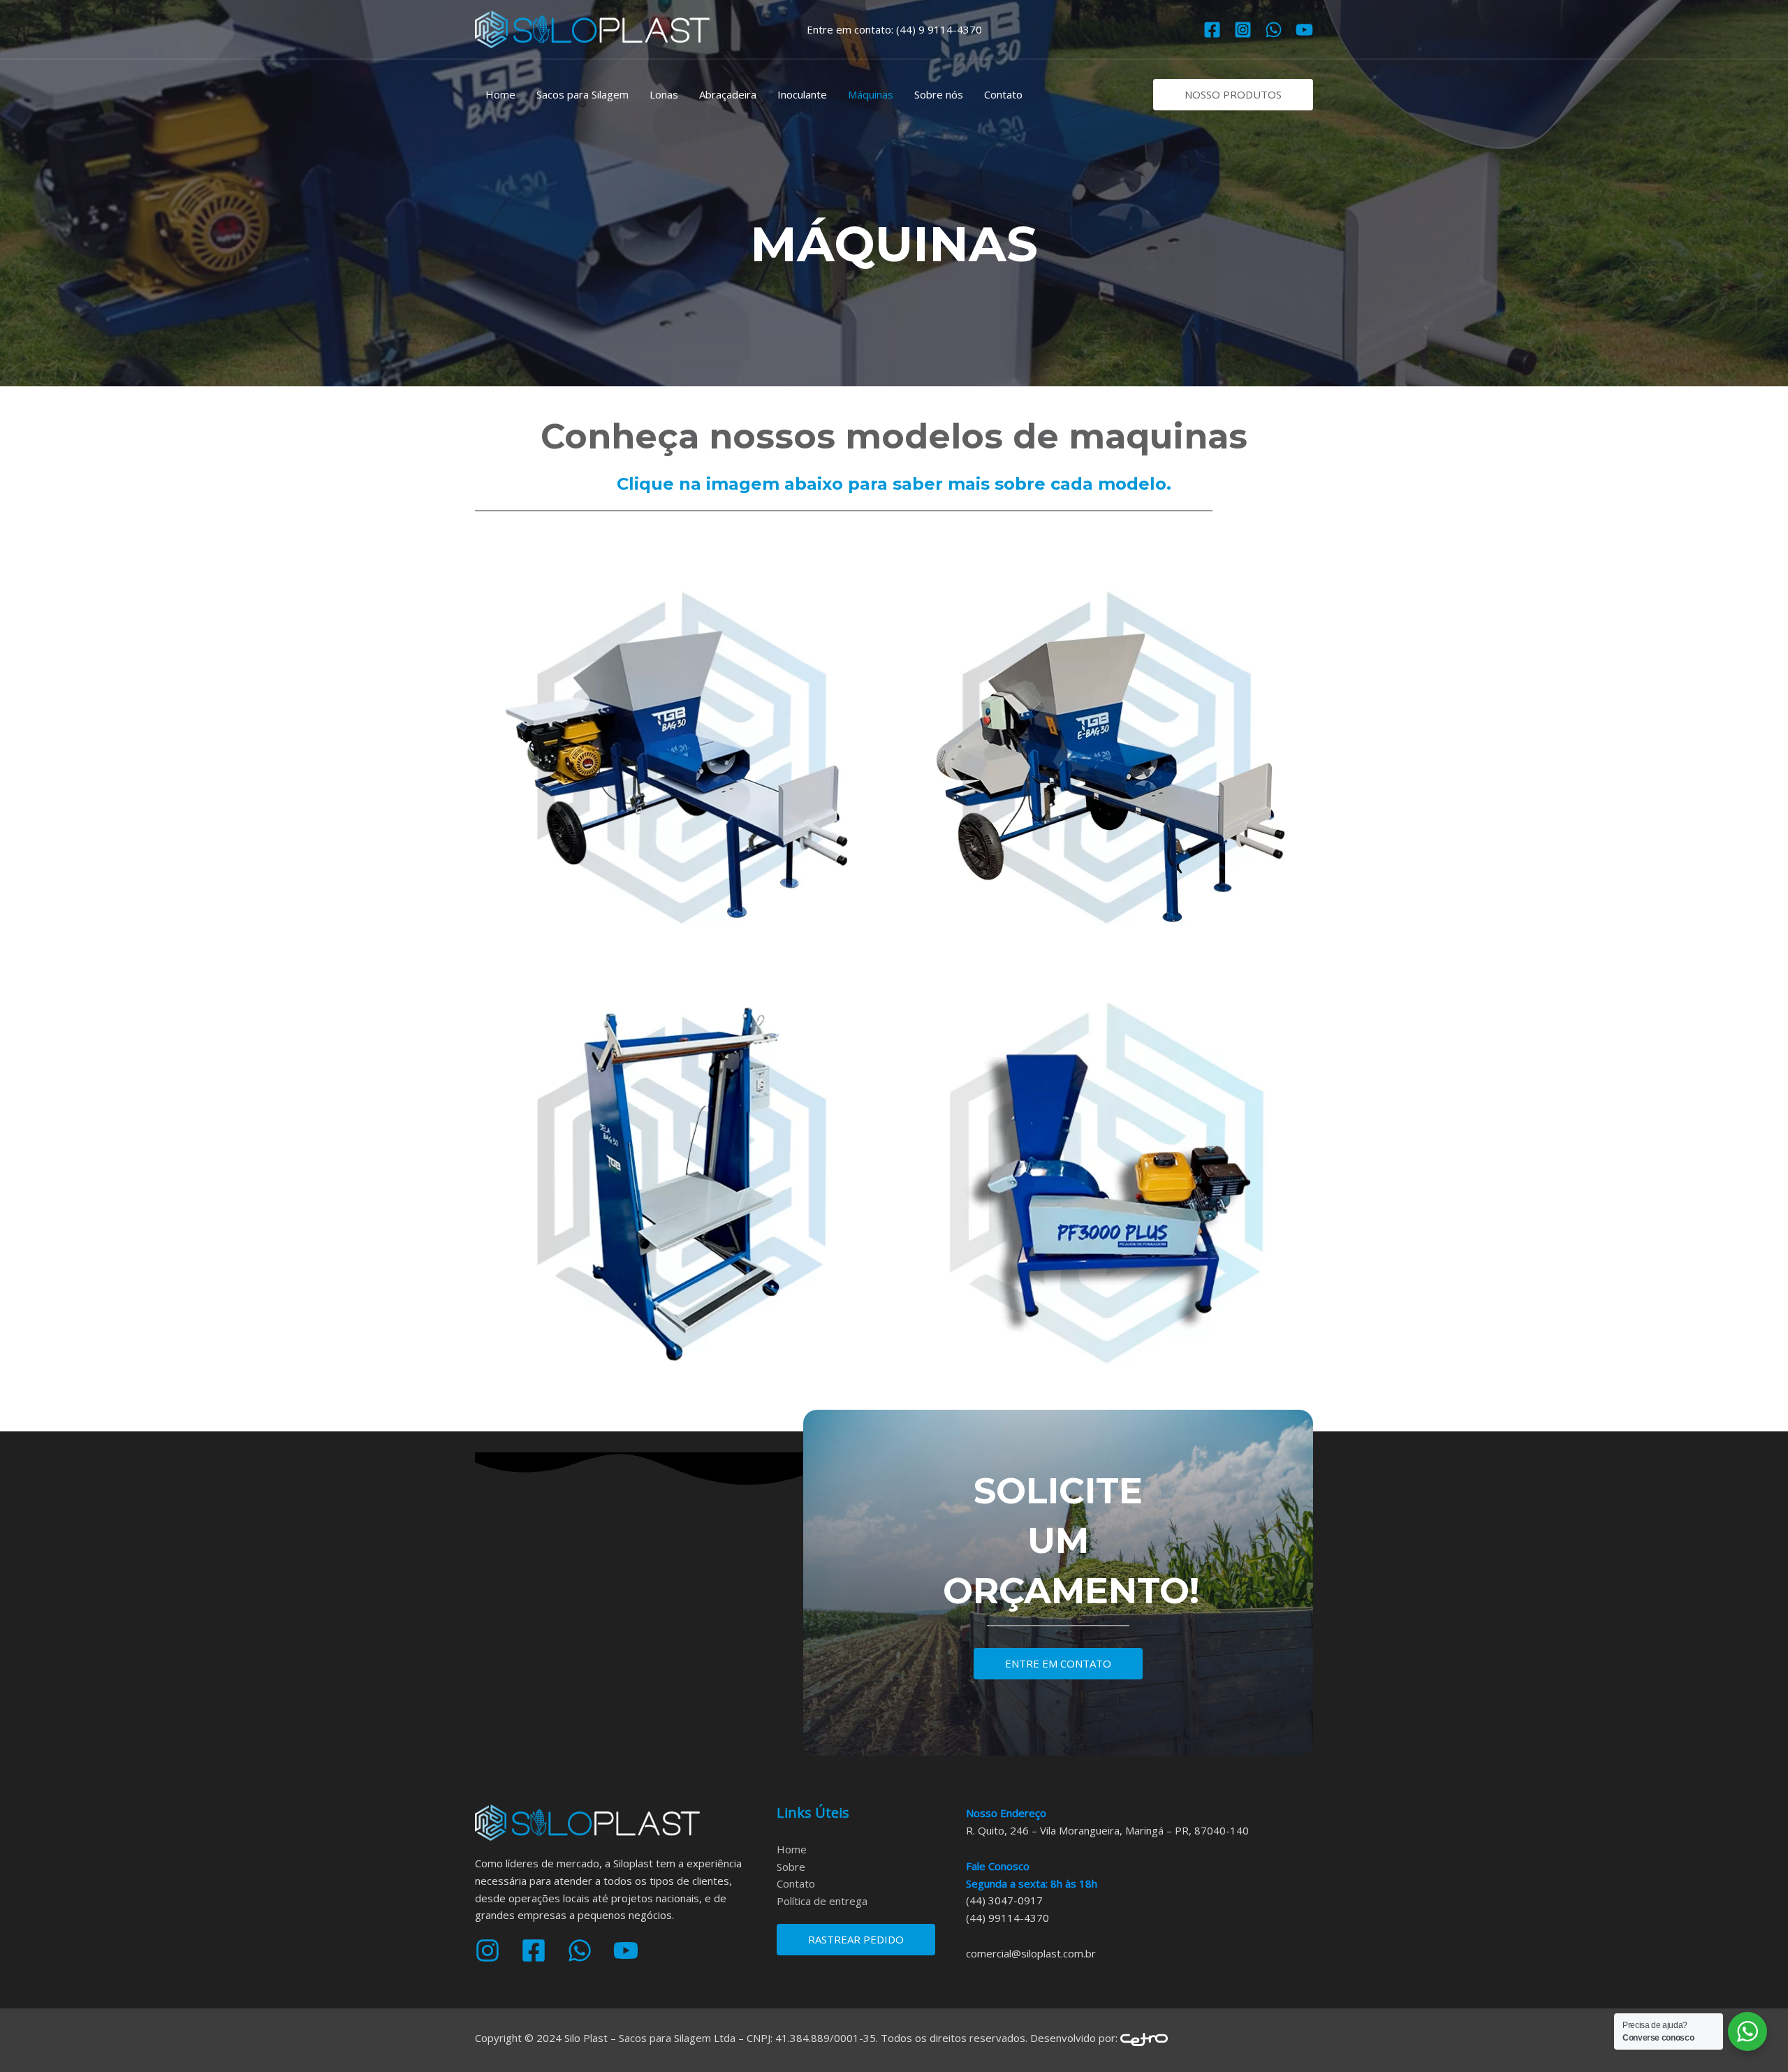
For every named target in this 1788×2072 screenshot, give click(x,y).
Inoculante (802, 94)
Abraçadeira (728, 94)
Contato (1003, 94)
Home (500, 94)
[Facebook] (1212, 30)
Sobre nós (939, 94)
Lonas (664, 94)
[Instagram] (1243, 30)
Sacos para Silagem (582, 94)
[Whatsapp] (1274, 30)
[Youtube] (1304, 30)
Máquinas (871, 94)
